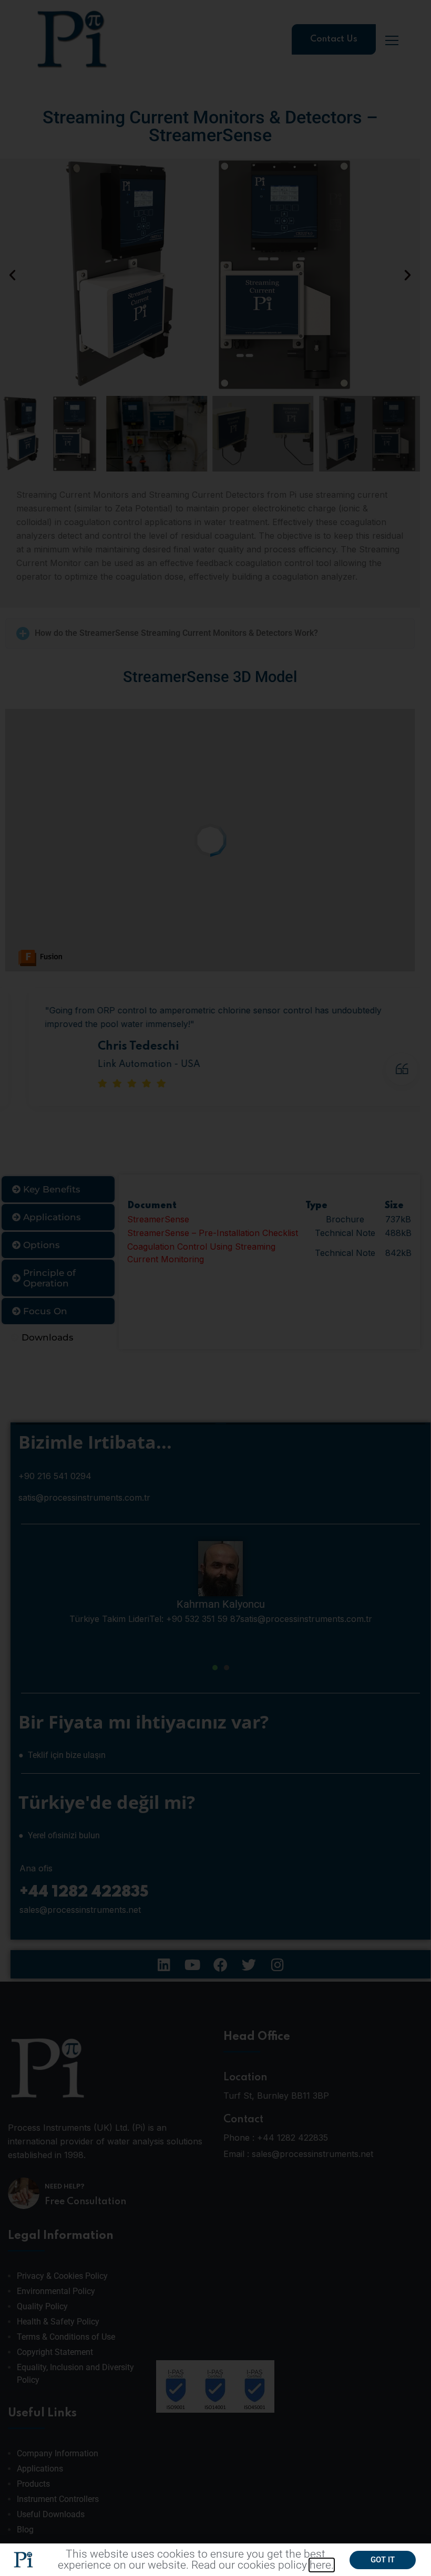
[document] (215, 1288)
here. (322, 2565)
